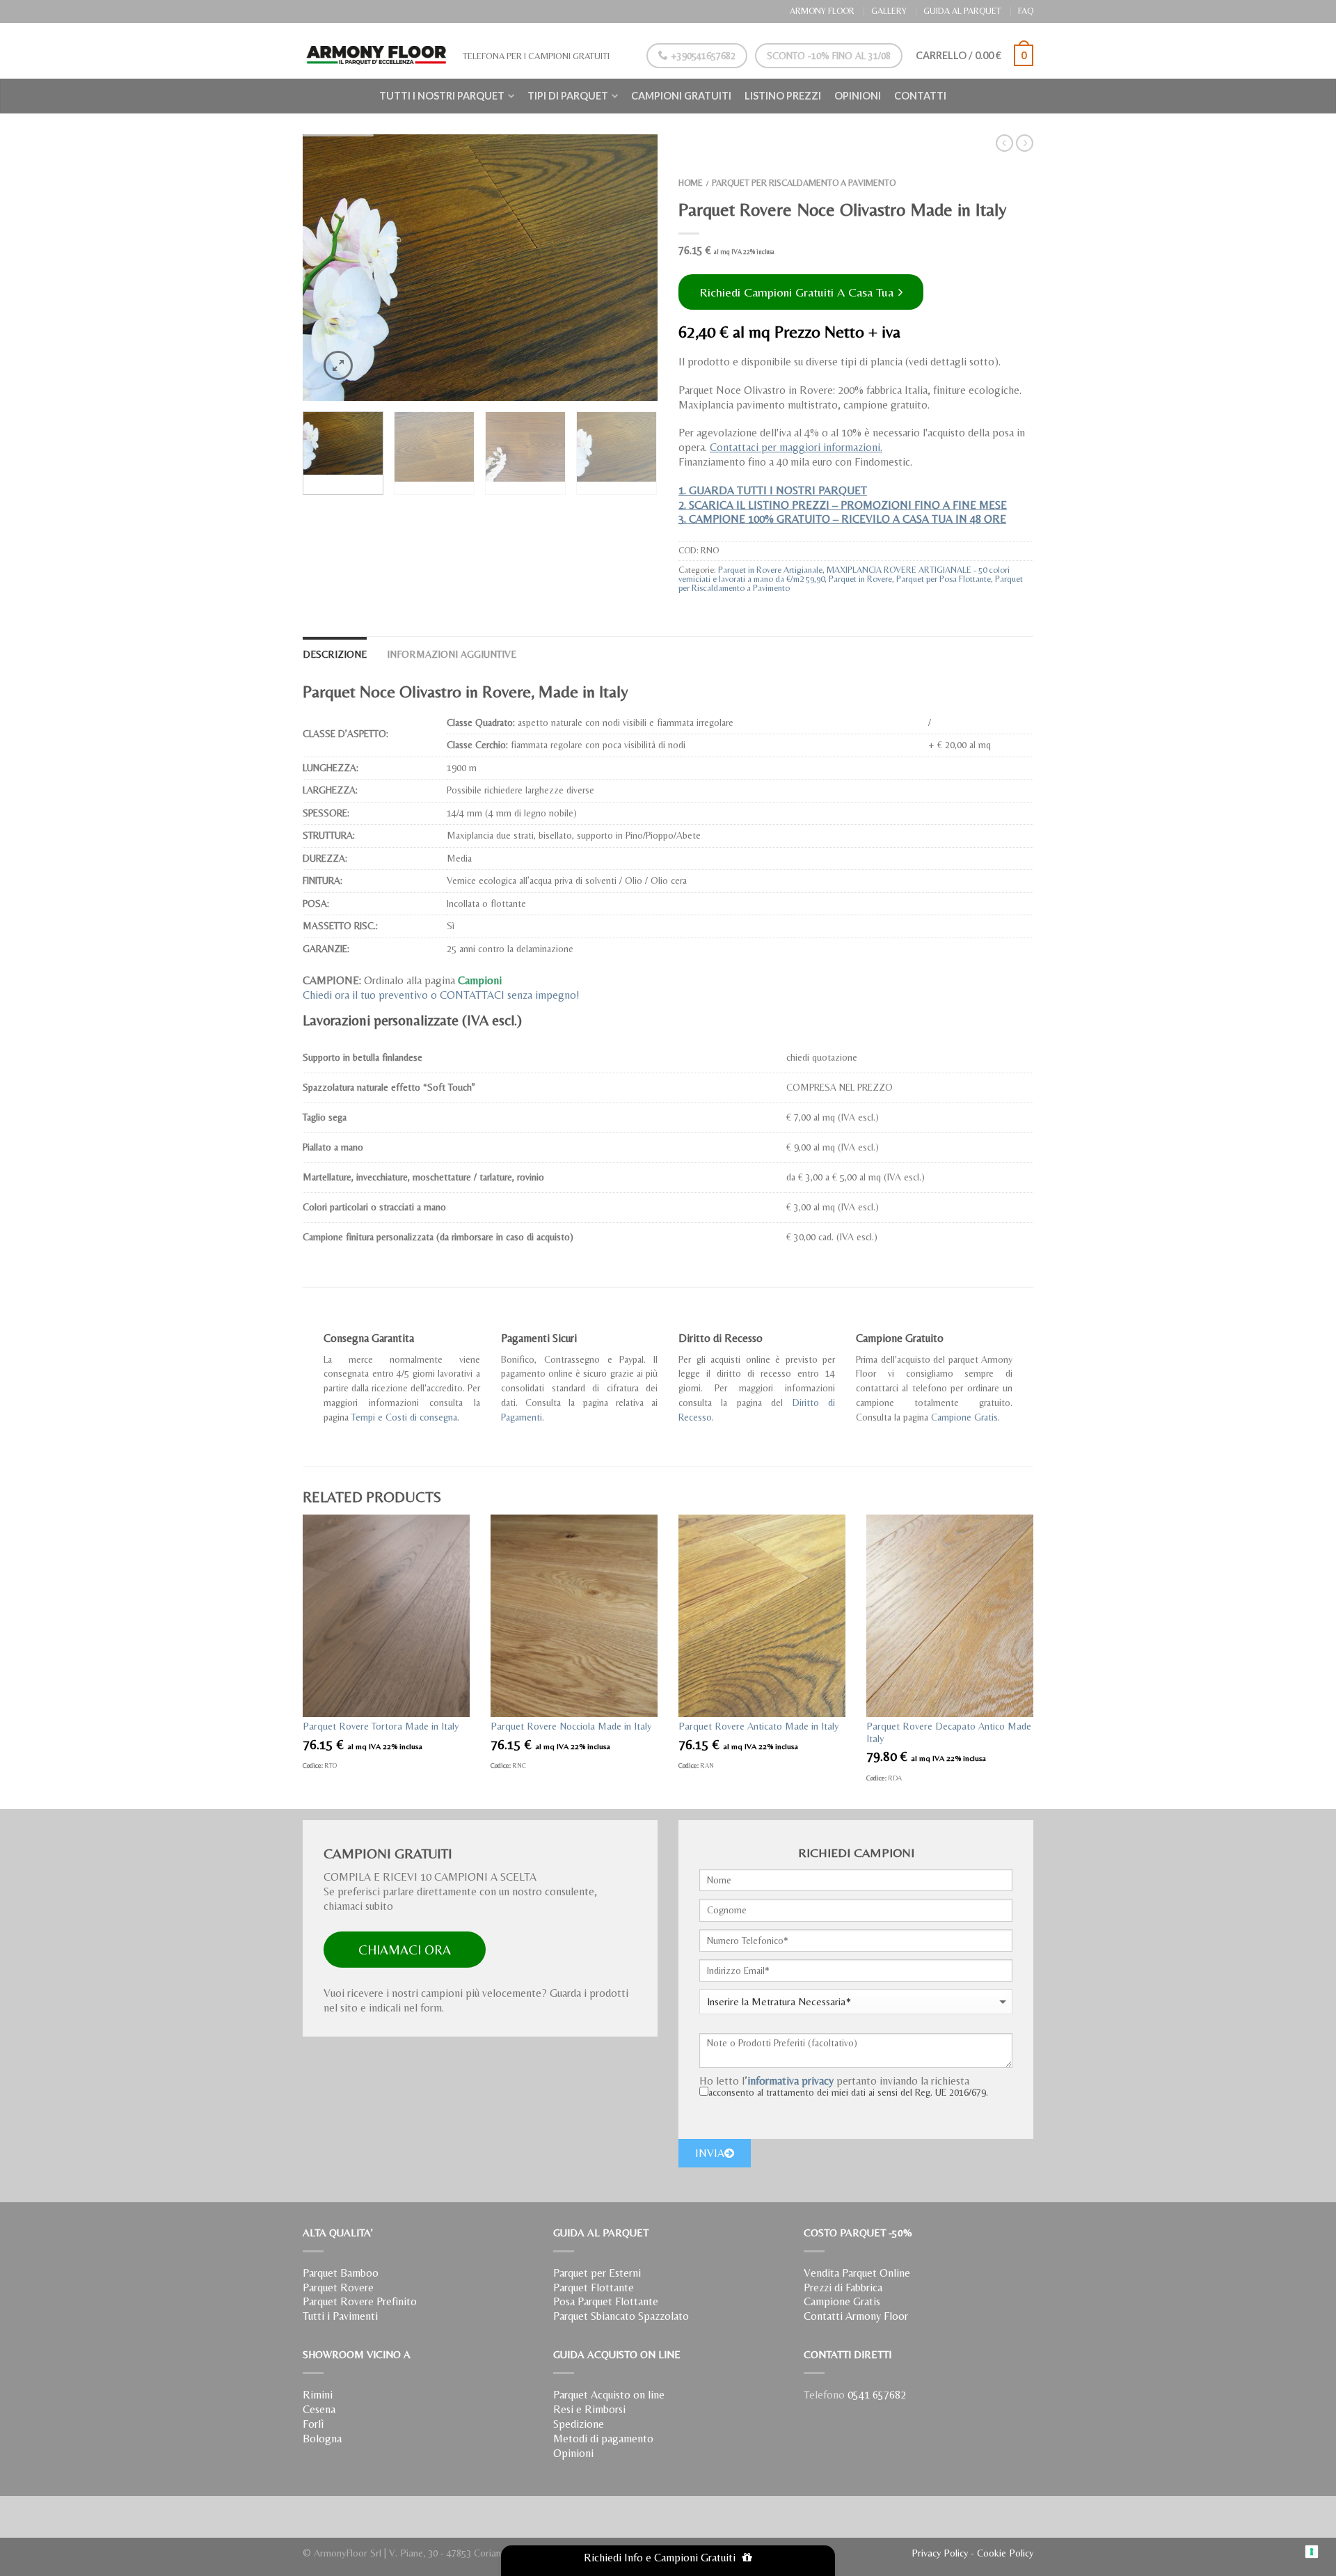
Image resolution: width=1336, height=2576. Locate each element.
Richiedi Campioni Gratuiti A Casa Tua (798, 292)
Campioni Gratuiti (681, 96)
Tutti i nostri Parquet (442, 96)
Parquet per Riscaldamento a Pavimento (804, 183)
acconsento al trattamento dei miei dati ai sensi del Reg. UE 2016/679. (848, 2092)
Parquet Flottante (594, 2287)
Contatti (920, 96)
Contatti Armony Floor (856, 2316)
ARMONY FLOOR (822, 11)
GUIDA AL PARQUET (962, 11)
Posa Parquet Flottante (606, 2301)
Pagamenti (522, 1417)
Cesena (319, 2409)
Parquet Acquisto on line (609, 2395)
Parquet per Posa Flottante (944, 579)
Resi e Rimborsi (589, 2409)
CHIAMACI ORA (405, 1950)
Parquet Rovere (338, 2287)
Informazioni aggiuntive (452, 654)
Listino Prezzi (783, 96)
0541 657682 (877, 2395)
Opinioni (858, 96)
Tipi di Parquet (568, 96)
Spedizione (579, 2424)
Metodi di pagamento (603, 2439)
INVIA (710, 2153)
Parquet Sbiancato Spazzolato (621, 2316)
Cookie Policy (1005, 2553)
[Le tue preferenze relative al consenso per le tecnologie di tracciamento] (1312, 2552)
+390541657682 (702, 56)
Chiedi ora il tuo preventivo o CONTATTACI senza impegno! (441, 995)
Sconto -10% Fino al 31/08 (829, 56)
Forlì (313, 2424)
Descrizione (335, 654)
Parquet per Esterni (597, 2273)
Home (691, 183)
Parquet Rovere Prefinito (360, 2301)
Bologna (322, 2439)
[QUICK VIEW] (386, 1616)
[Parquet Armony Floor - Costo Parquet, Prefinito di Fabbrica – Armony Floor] (376, 51)
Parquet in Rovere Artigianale (770, 570)
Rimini (318, 2395)
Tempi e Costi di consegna (404, 1417)
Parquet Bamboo (341, 2273)
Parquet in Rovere (860, 579)
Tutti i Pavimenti (340, 2316)
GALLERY (889, 11)
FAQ (1026, 11)
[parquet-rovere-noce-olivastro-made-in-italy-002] (480, 268)
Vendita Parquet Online (857, 2273)
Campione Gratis (964, 1417)
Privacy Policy (940, 2553)
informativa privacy (790, 2081)
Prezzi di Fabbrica (843, 2287)
